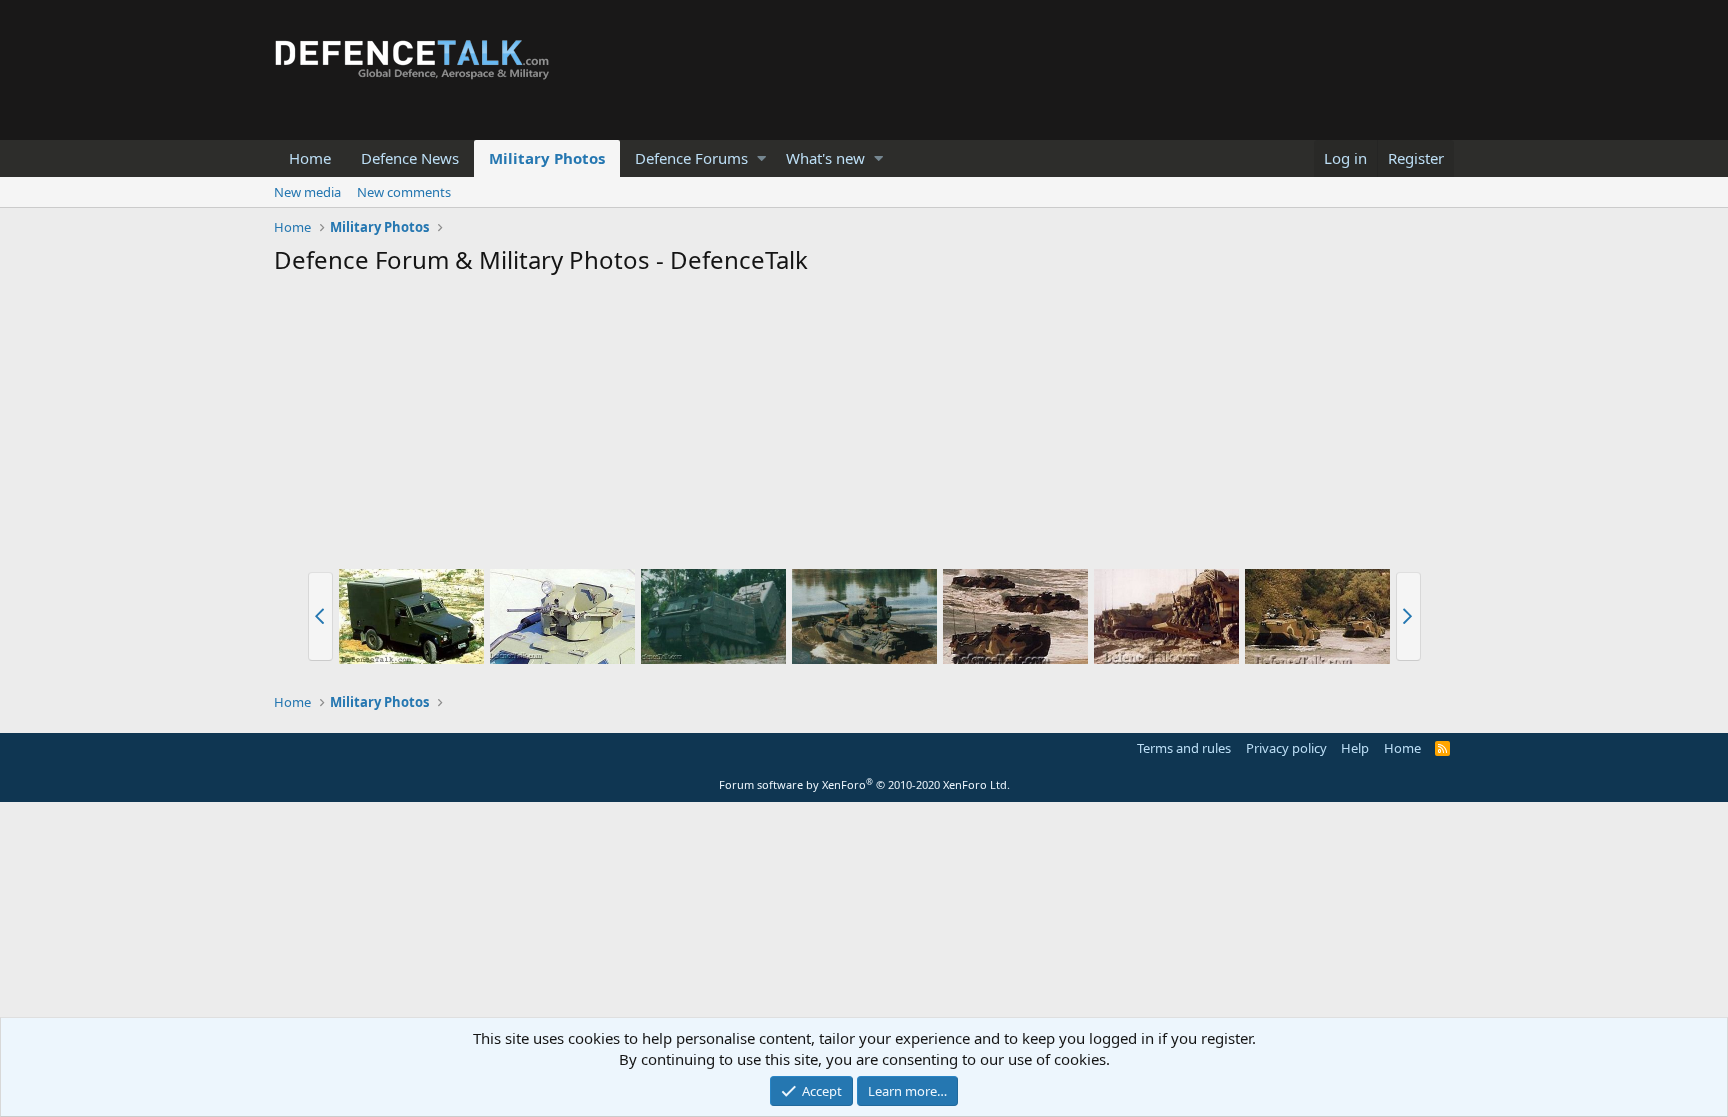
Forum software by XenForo (864, 784)
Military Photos (547, 158)
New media (307, 192)
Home (310, 158)
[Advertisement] (864, 426)
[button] (761, 158)
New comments (404, 192)
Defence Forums (691, 158)
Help (1355, 748)
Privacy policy (1286, 748)
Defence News (410, 158)
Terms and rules (1184, 748)
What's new (825, 158)
